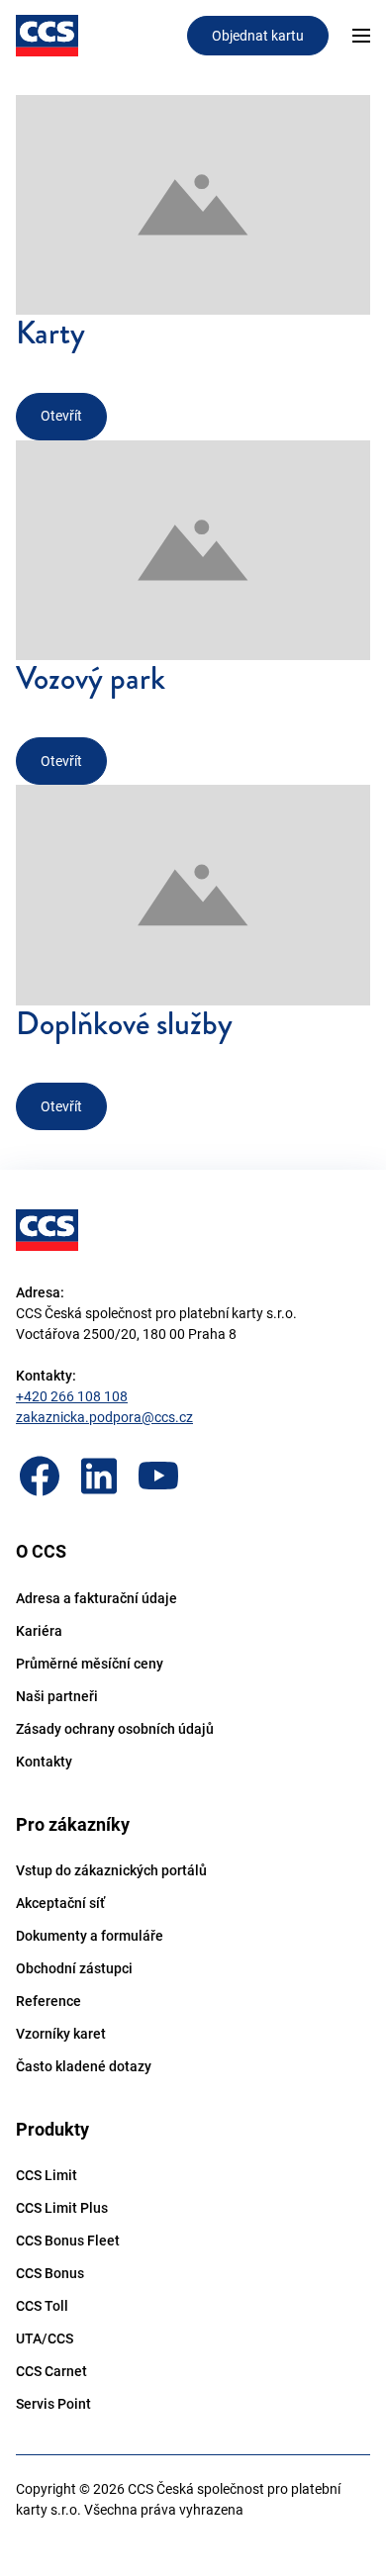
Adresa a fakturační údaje (96, 1598)
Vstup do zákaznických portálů (111, 1870)
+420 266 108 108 (72, 1396)
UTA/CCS (45, 2338)
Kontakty (44, 1762)
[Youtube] (158, 1476)
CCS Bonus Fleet (68, 2241)
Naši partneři (57, 1696)
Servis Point (53, 2404)
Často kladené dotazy (84, 2066)
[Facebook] (40, 1476)
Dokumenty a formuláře (90, 1936)
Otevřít (61, 416)
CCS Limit (47, 2175)
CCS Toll (42, 2306)
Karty (50, 333)
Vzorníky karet (61, 2034)
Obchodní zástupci (74, 1968)
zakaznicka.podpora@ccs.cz (104, 1417)
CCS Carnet (51, 2371)
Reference (48, 2001)
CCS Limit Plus (62, 2208)
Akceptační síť (60, 1903)
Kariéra (39, 1631)
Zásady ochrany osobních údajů (115, 1729)
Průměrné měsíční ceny (90, 1664)
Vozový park (91, 678)
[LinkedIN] (99, 1476)
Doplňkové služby (124, 1024)
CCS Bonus (50, 2273)
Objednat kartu (258, 36)
